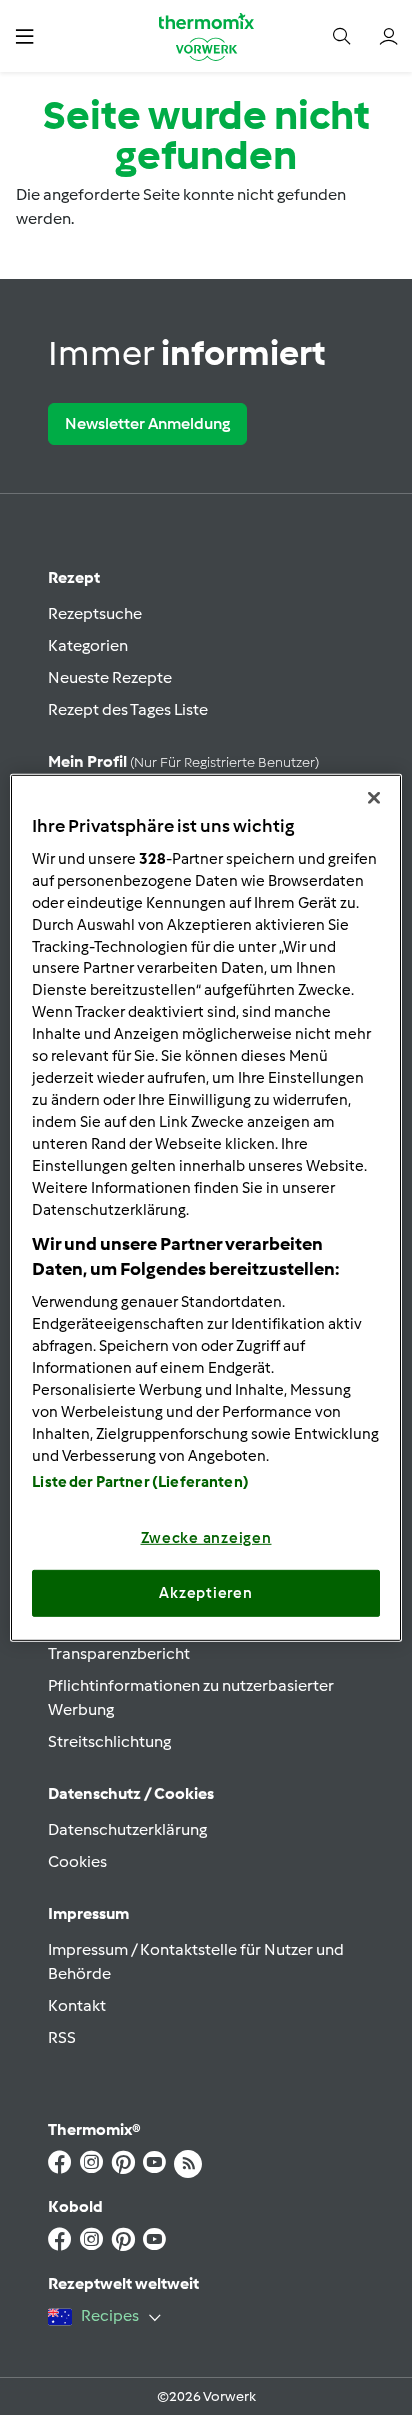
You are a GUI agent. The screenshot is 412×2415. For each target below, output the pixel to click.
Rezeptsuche (95, 613)
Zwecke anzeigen (206, 1538)
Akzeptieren (205, 1593)
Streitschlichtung (109, 1741)
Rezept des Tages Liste (128, 709)
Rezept (74, 577)
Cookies (77, 1861)
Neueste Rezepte (110, 677)
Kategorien (88, 645)
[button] (24, 35)
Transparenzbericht (119, 1653)
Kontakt (77, 2005)
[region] (205, 1207)
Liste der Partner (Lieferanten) (140, 1482)
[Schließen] (374, 797)
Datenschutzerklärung (127, 1829)
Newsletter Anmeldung (147, 423)
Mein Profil (183, 761)
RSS (62, 2037)
